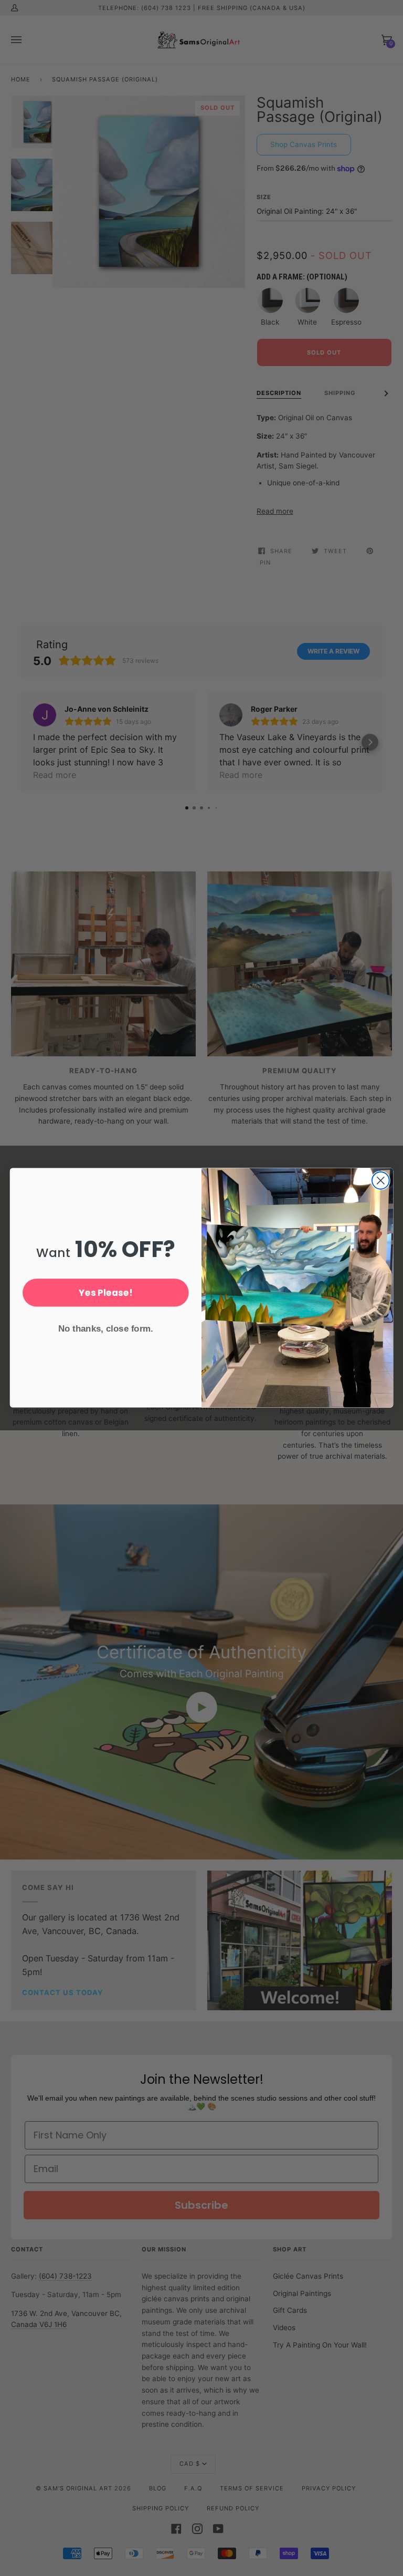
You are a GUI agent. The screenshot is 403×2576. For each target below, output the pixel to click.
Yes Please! (105, 1292)
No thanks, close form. (106, 1329)
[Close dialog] (381, 1181)
